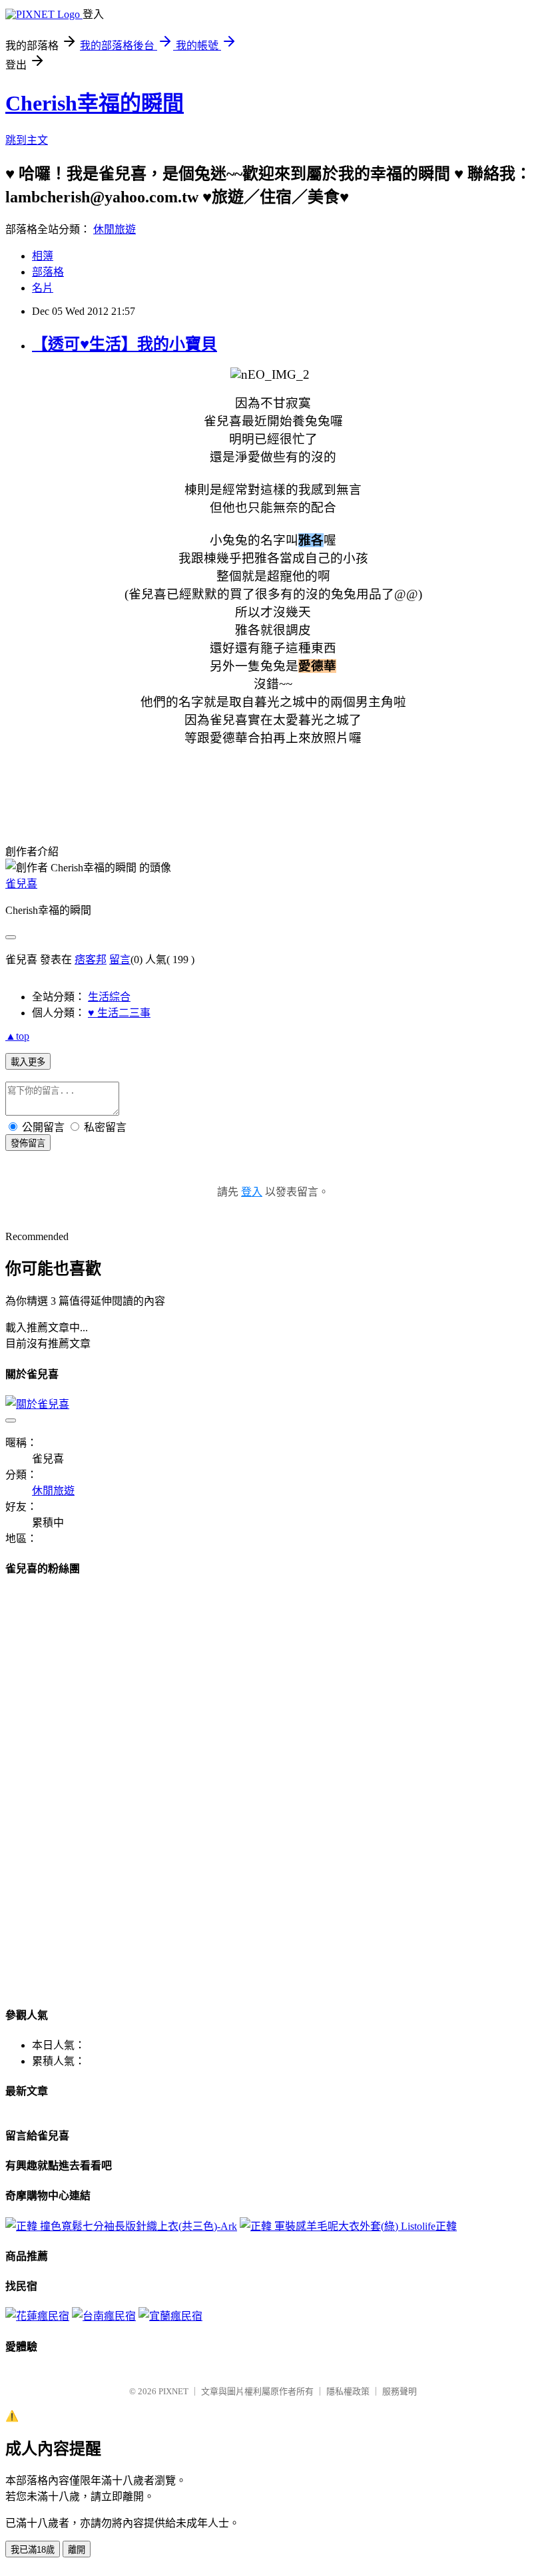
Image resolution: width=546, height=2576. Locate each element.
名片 (43, 288)
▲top (17, 1036)
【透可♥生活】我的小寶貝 (125, 344)
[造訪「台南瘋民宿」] (104, 2316)
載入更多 (28, 1062)
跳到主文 (27, 140)
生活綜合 (109, 997)
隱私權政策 (348, 2391)
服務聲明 (400, 2391)
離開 (77, 2550)
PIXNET (173, 2391)
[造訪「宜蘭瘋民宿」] (170, 2316)
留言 (120, 960)
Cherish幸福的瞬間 (95, 103)
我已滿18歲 (33, 2550)
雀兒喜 (21, 884)
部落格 (48, 272)
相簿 (43, 256)
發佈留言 (28, 1143)
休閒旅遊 (115, 229)
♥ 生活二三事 (119, 1013)
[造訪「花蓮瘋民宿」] (37, 2316)
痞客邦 (91, 960)
